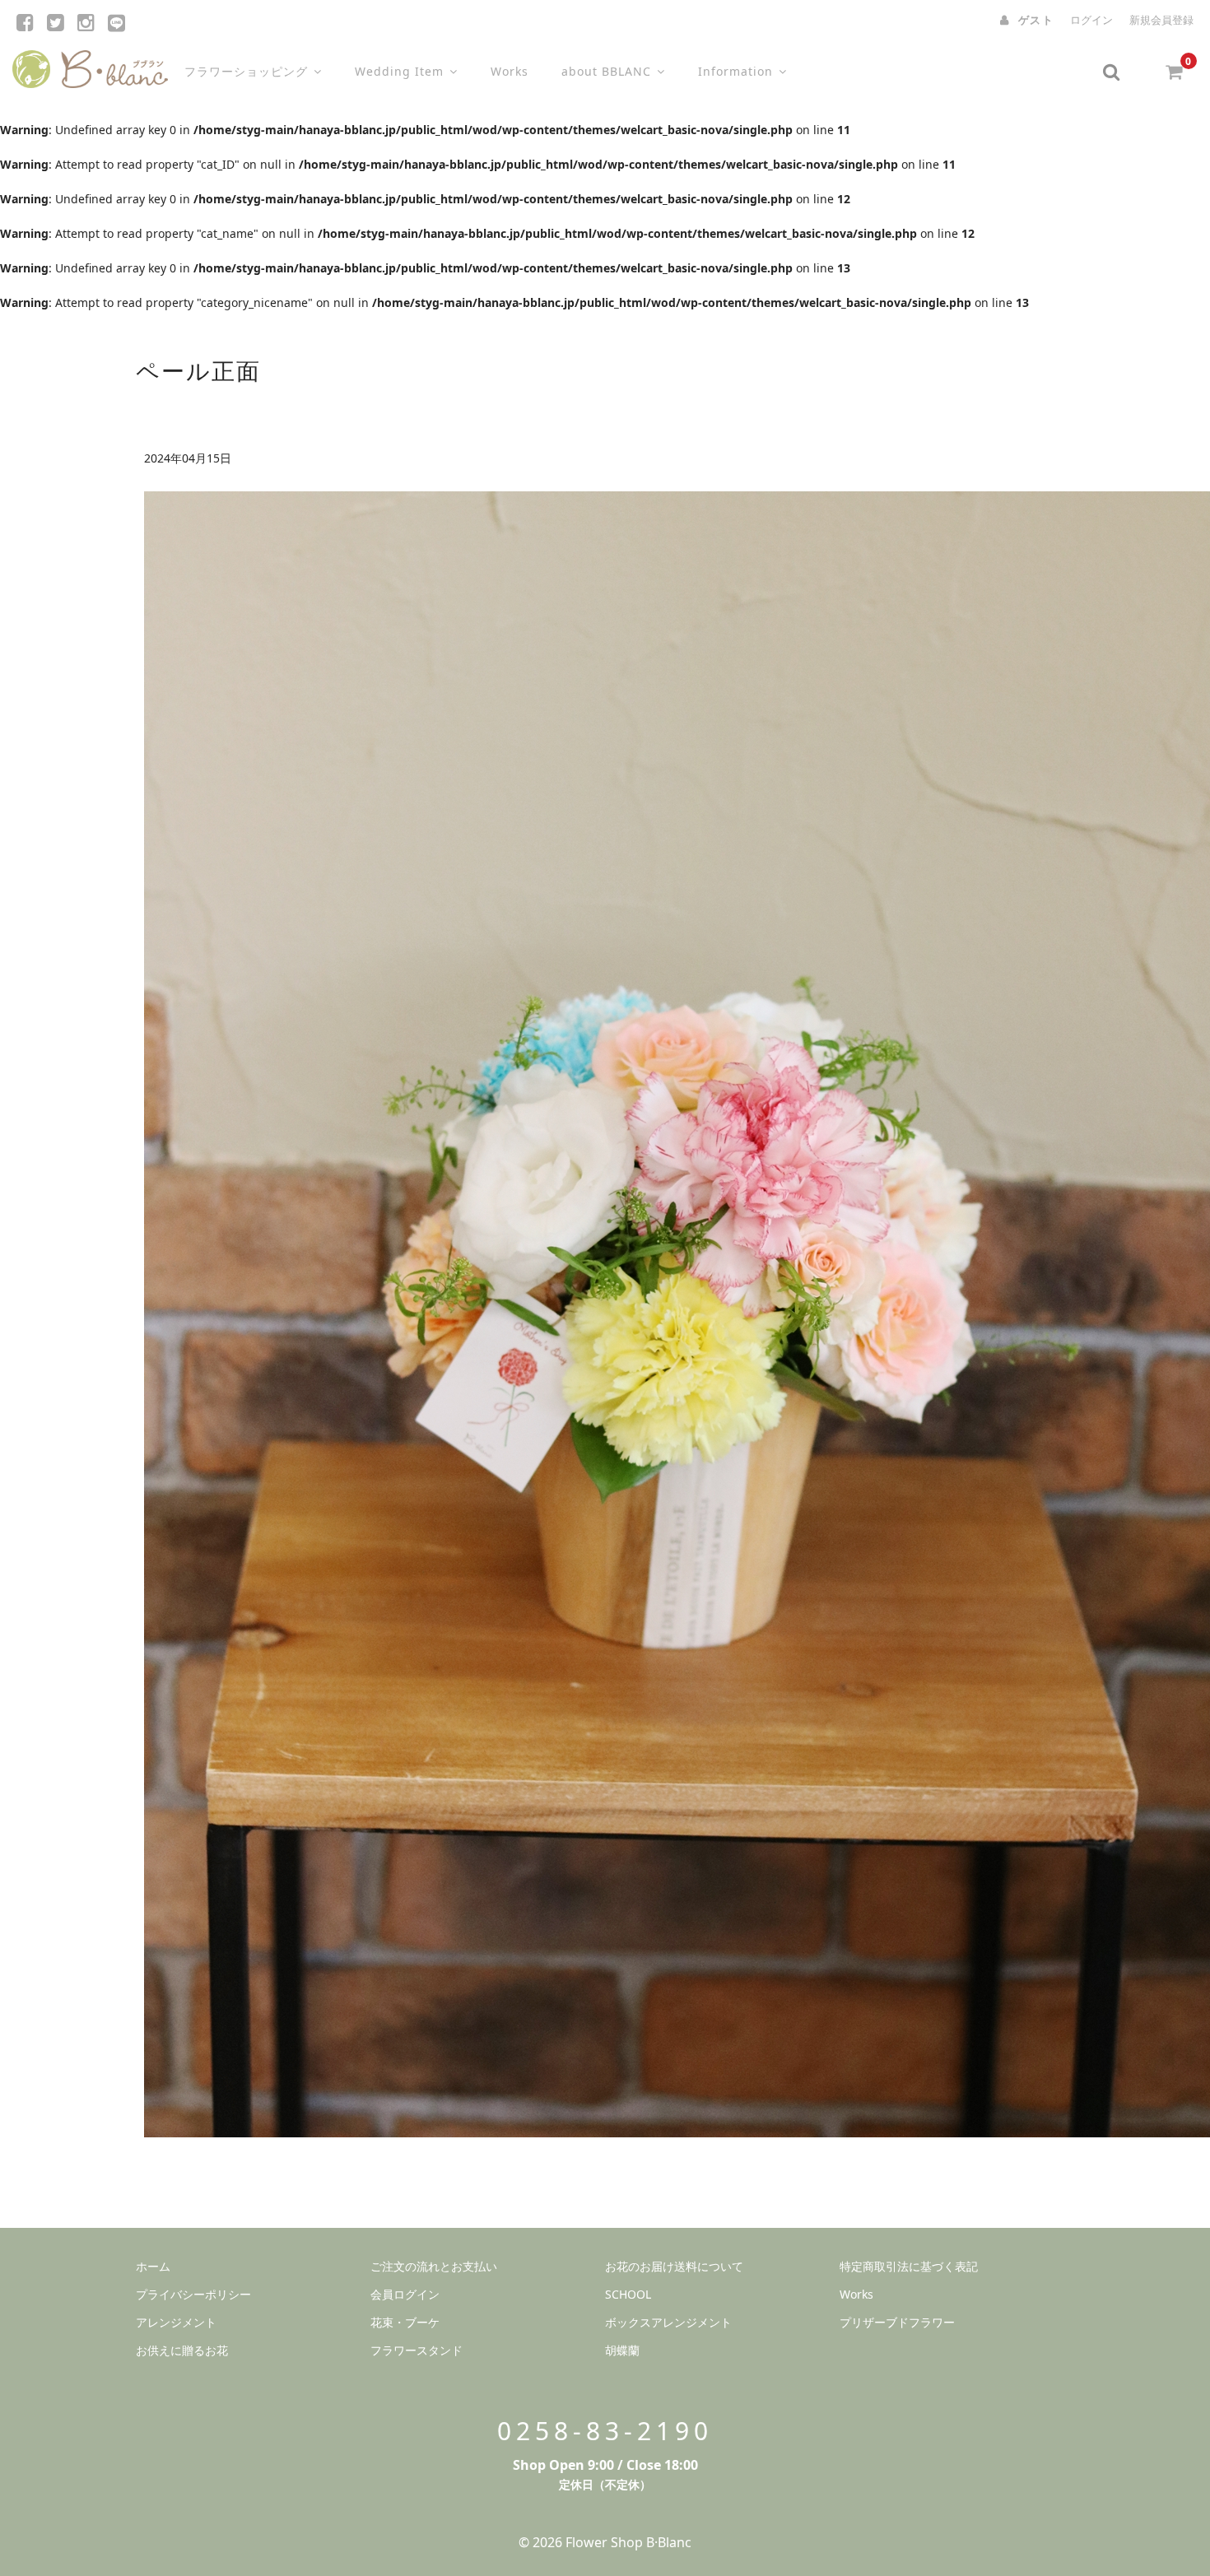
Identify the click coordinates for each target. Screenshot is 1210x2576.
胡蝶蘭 (622, 2350)
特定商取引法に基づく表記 (909, 2266)
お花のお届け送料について (674, 2266)
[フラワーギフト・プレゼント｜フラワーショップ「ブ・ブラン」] (90, 65)
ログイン (1091, 20)
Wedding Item (399, 71)
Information (735, 71)
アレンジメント (176, 2322)
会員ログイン (405, 2294)
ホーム (153, 2266)
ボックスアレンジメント (668, 2322)
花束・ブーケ (405, 2322)
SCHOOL (628, 2294)
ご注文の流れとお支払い (434, 2266)
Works (510, 71)
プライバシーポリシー (193, 2294)
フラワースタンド (417, 2350)
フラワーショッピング (246, 71)
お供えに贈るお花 (182, 2350)
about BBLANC (606, 71)
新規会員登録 (1161, 20)
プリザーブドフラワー (897, 2322)
